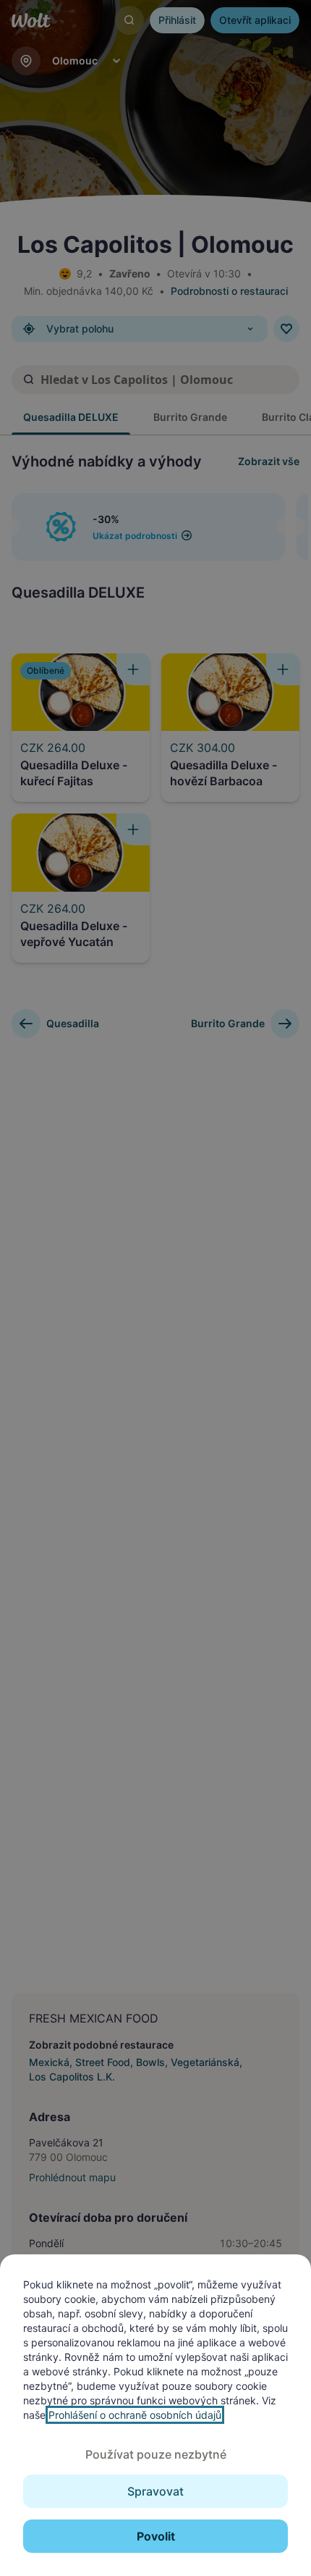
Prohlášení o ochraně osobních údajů (135, 2415)
